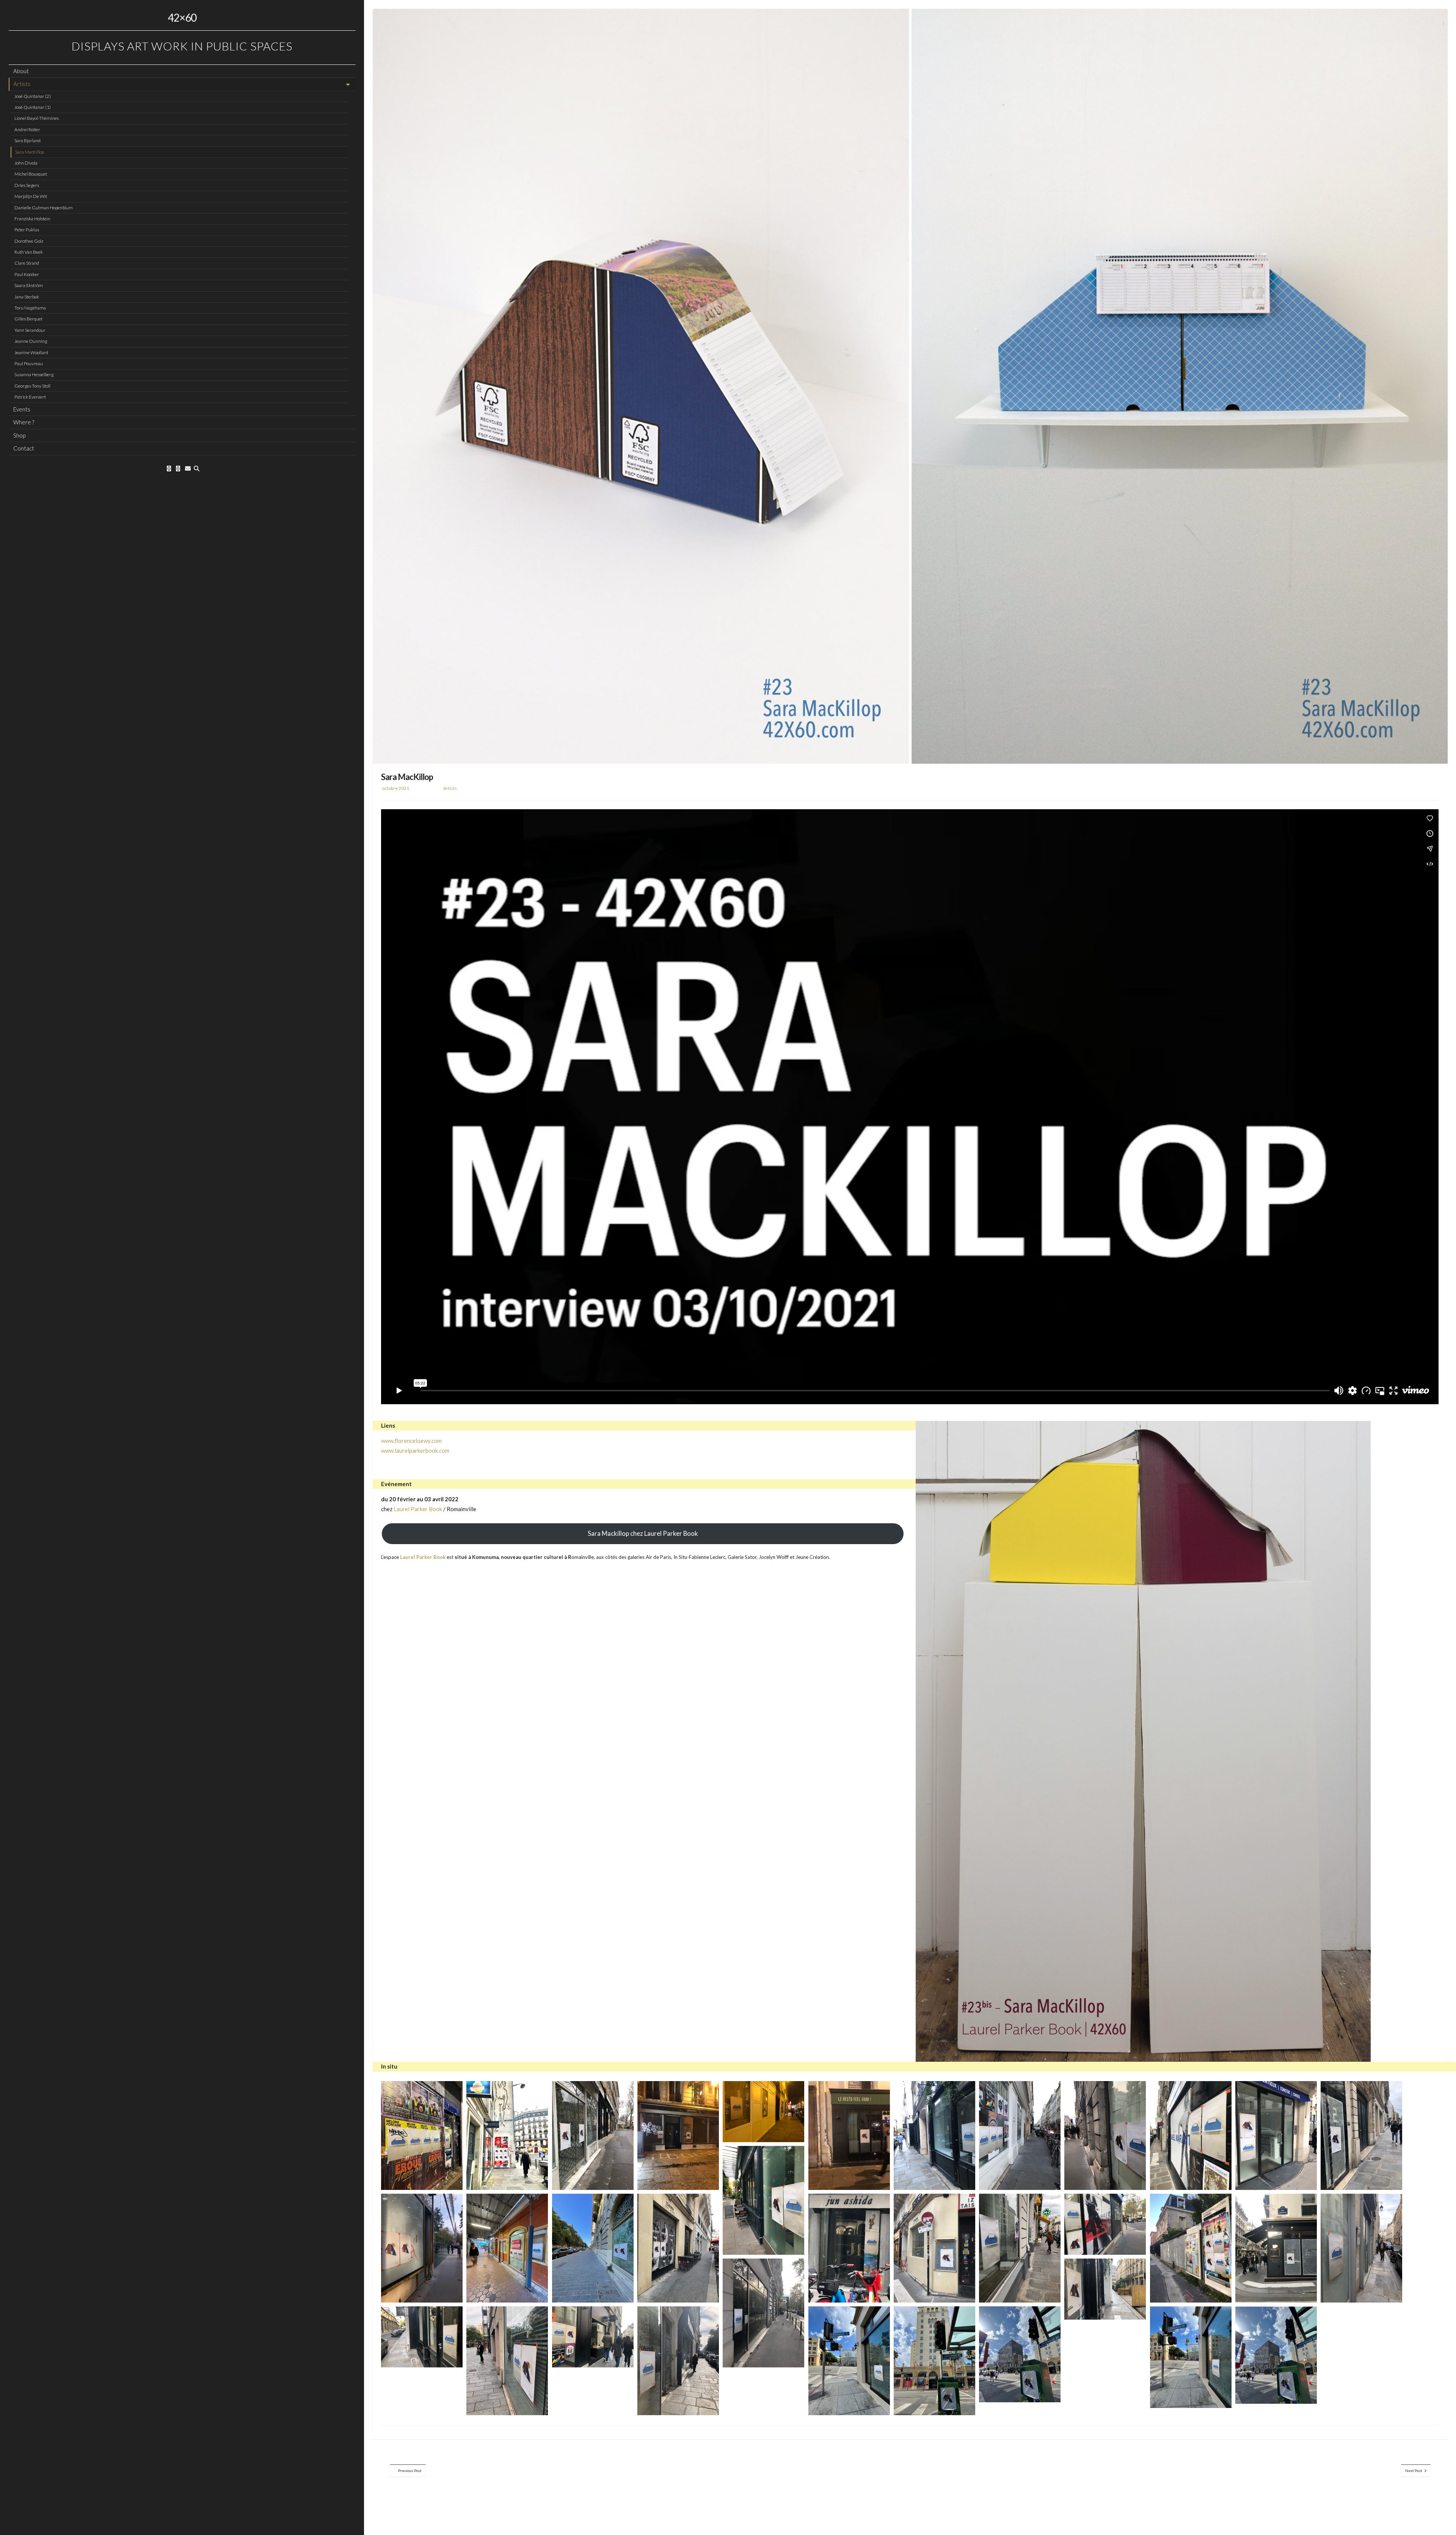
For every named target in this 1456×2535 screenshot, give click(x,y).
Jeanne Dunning (31, 341)
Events (22, 409)
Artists (22, 84)
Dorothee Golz (29, 241)
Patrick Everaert (30, 397)
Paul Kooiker (27, 274)
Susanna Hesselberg (34, 374)
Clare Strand (27, 263)
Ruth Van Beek (29, 252)
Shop (19, 435)
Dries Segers (27, 185)
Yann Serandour (30, 330)
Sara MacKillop (30, 152)
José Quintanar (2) (33, 96)
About (21, 71)
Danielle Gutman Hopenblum (44, 208)
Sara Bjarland (27, 140)
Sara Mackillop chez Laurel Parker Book (643, 1533)
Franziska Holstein (32, 219)
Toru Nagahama (30, 308)
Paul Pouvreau (29, 363)
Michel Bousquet (31, 174)
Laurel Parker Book (418, 1509)
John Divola (26, 163)
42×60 (182, 17)
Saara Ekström (29, 285)
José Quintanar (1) (33, 107)
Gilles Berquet (28, 319)
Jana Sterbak (27, 297)
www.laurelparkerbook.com (415, 1450)
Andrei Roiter (27, 129)
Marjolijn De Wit (31, 196)
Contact (24, 448)
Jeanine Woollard (31, 352)
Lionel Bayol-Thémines (37, 118)
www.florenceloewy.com (411, 1441)
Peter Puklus (27, 230)
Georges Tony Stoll (32, 386)
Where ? (24, 422)
